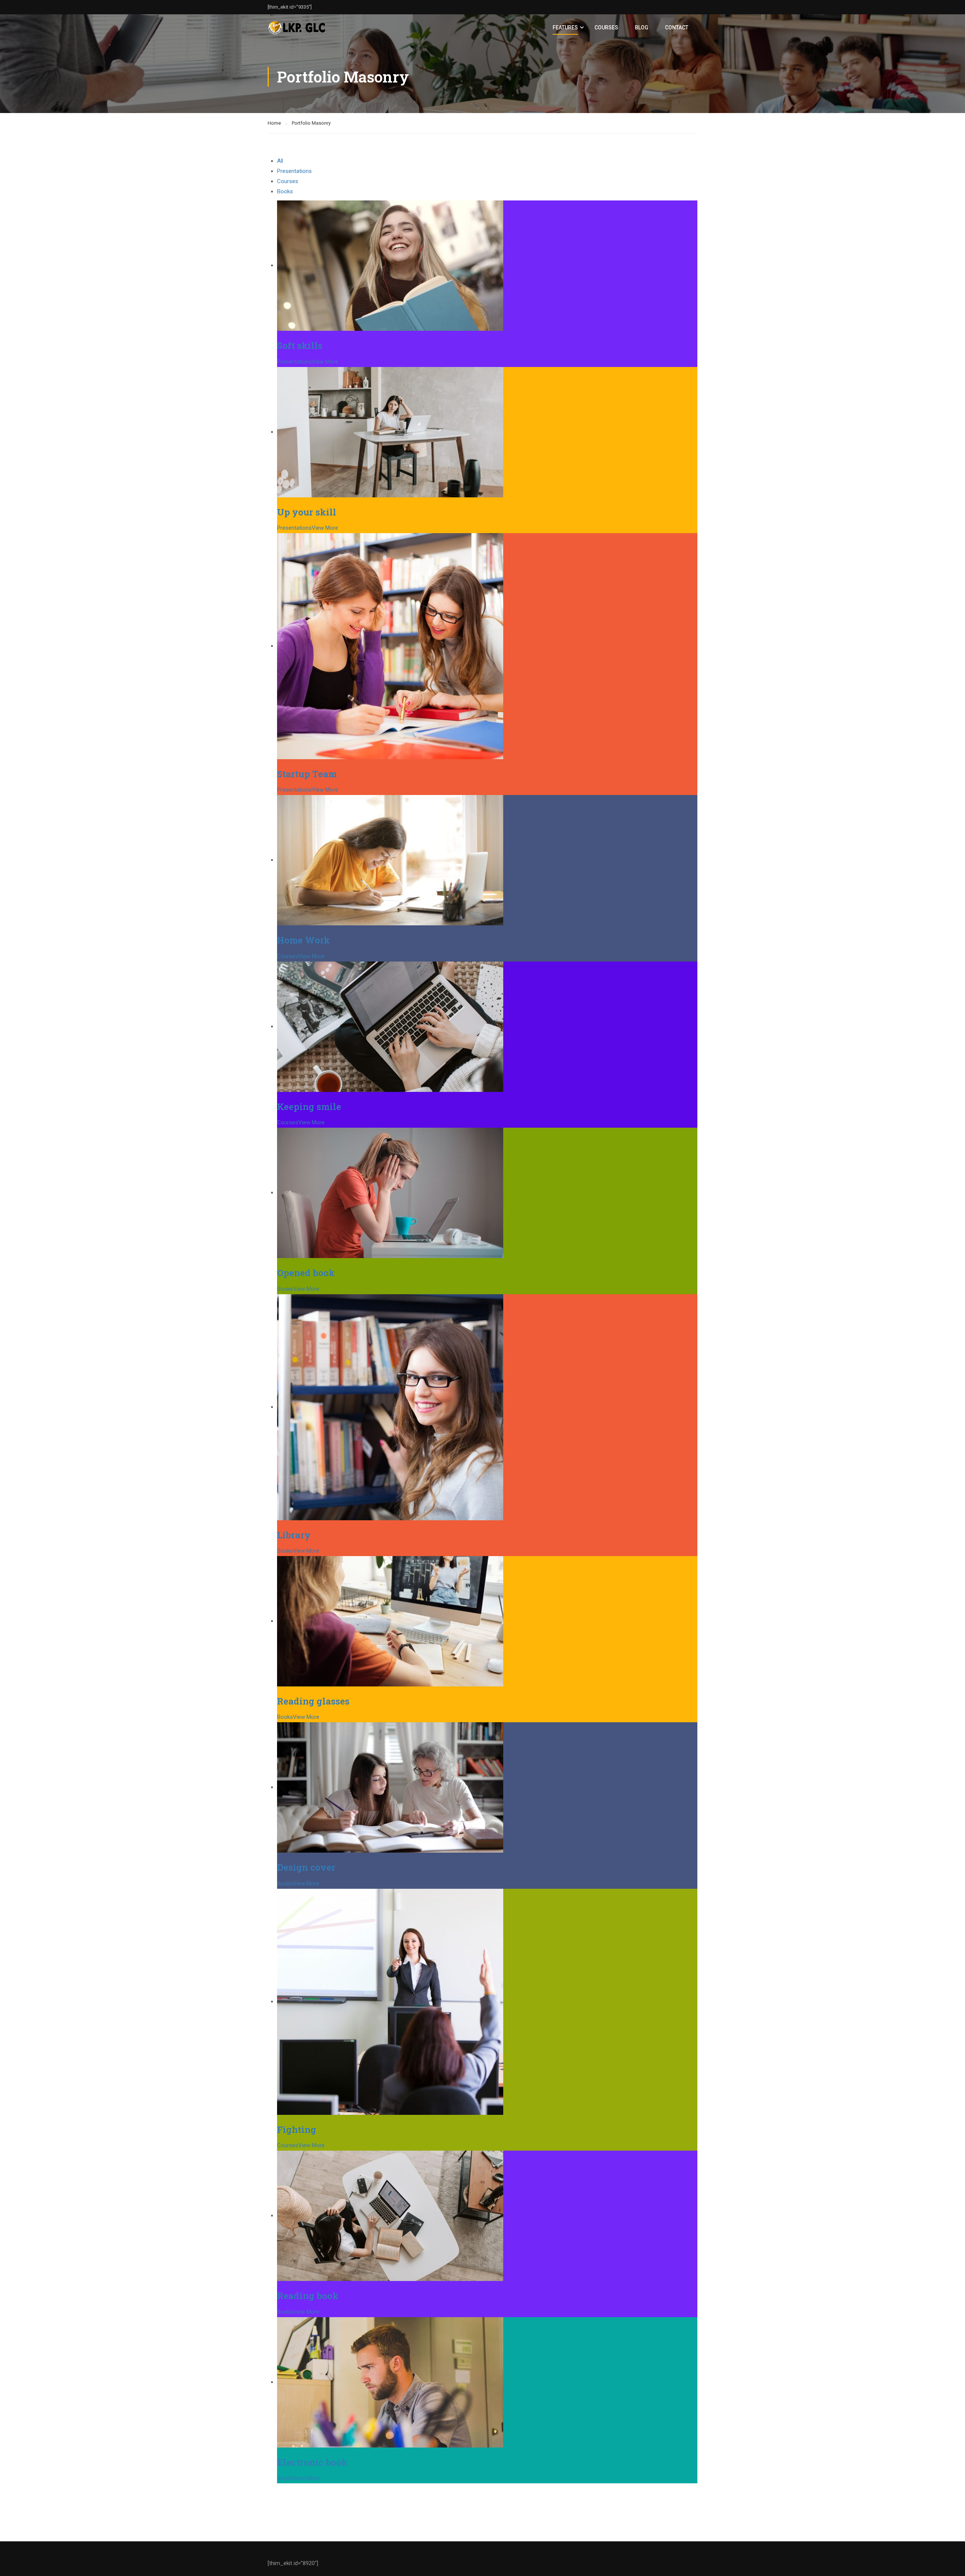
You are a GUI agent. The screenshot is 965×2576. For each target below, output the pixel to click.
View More (325, 362)
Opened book (306, 1273)
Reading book (308, 2296)
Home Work (303, 940)
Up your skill (307, 512)
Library (294, 1535)
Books (285, 191)
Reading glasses (313, 1701)
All (280, 161)
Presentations (294, 171)
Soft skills (300, 346)
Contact (677, 28)
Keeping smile (309, 1107)
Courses (606, 28)
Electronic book (312, 2462)
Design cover (306, 1867)
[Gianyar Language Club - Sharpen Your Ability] (296, 28)
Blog (642, 28)
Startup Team (307, 774)
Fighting (297, 2130)
